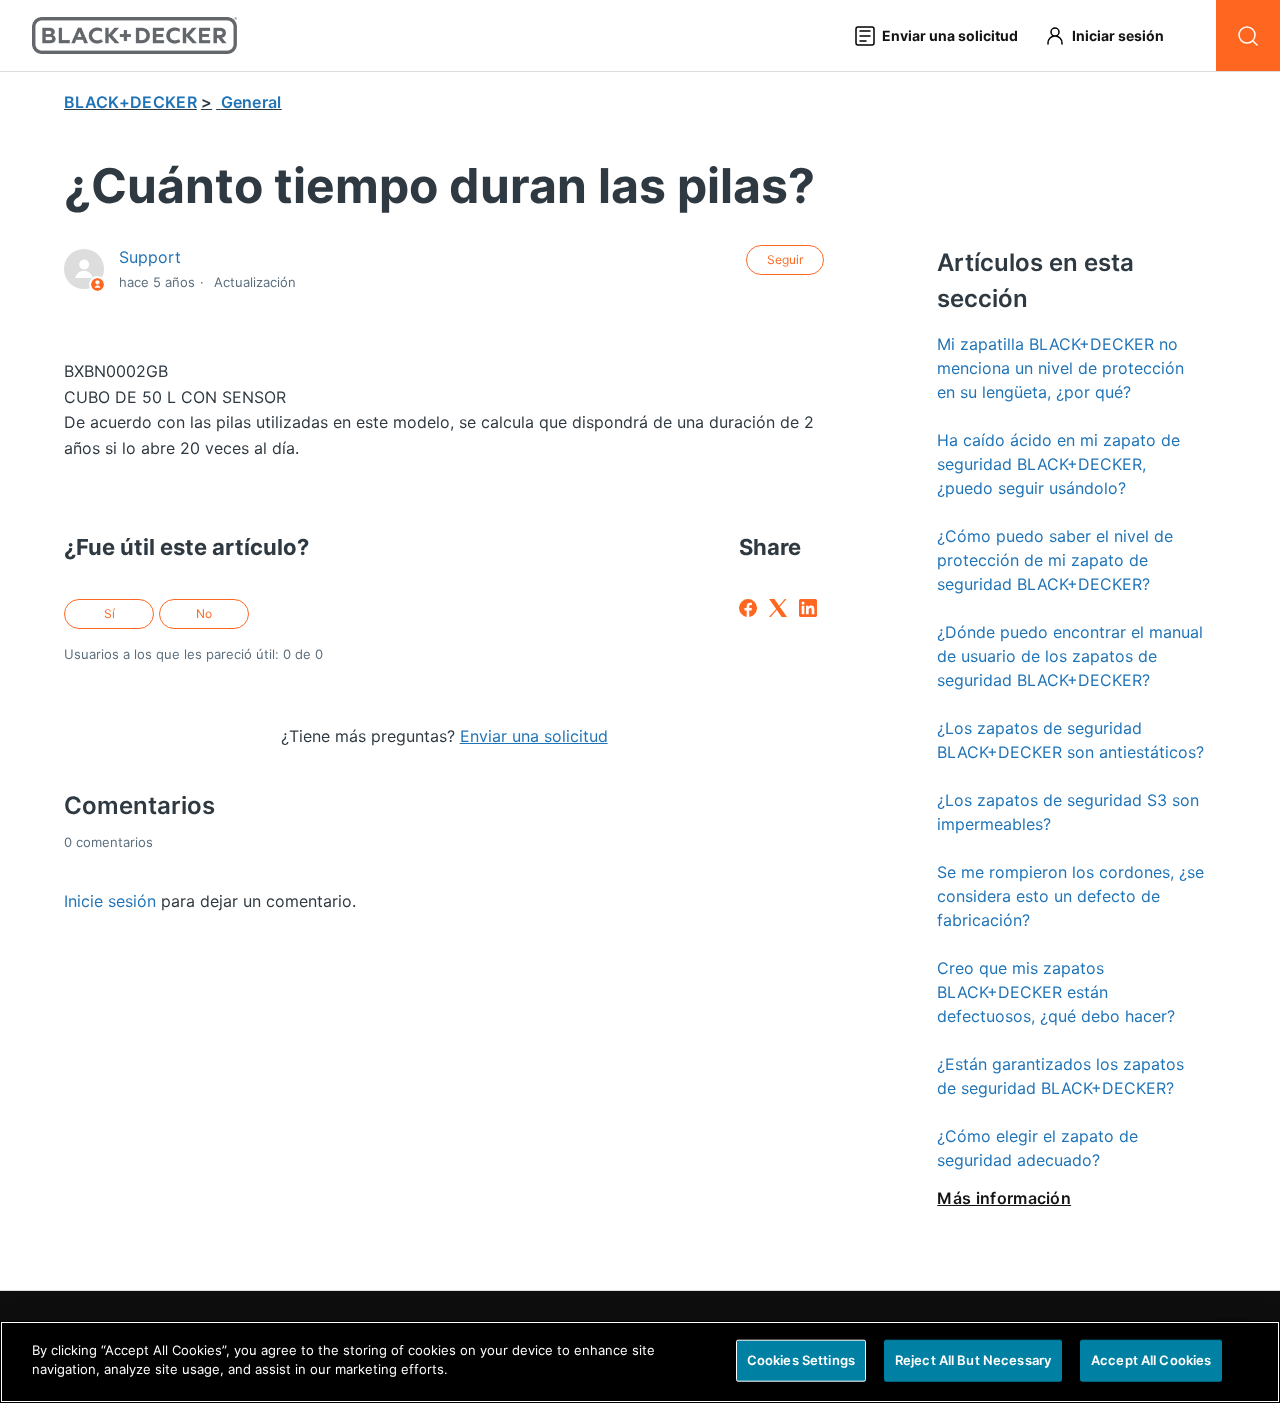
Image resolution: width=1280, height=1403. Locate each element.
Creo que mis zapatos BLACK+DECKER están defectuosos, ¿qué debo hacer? (1056, 992)
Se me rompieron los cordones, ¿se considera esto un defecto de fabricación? (1070, 896)
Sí (109, 613)
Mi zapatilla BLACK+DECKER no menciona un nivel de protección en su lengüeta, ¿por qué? (1060, 368)
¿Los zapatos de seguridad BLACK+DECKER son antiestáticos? (1070, 740)
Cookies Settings (801, 1360)
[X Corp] (778, 608)
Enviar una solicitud (534, 736)
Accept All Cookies (1151, 1360)
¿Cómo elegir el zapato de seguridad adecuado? (1037, 1148)
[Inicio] (134, 35)
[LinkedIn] (808, 608)
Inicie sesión (110, 901)
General (251, 102)
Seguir (785, 259)
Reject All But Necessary (973, 1360)
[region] (640, 1362)
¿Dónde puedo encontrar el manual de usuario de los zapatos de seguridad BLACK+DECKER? (1070, 656)
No (204, 613)
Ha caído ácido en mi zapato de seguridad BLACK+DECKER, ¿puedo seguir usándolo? (1058, 464)
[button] (1113, 35)
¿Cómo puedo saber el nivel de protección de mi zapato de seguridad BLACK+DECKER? (1055, 560)
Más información (1004, 1198)
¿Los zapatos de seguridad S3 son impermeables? (1068, 812)
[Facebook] (748, 608)
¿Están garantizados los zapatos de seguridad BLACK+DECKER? (1060, 1076)
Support (150, 257)
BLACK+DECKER (130, 102)
